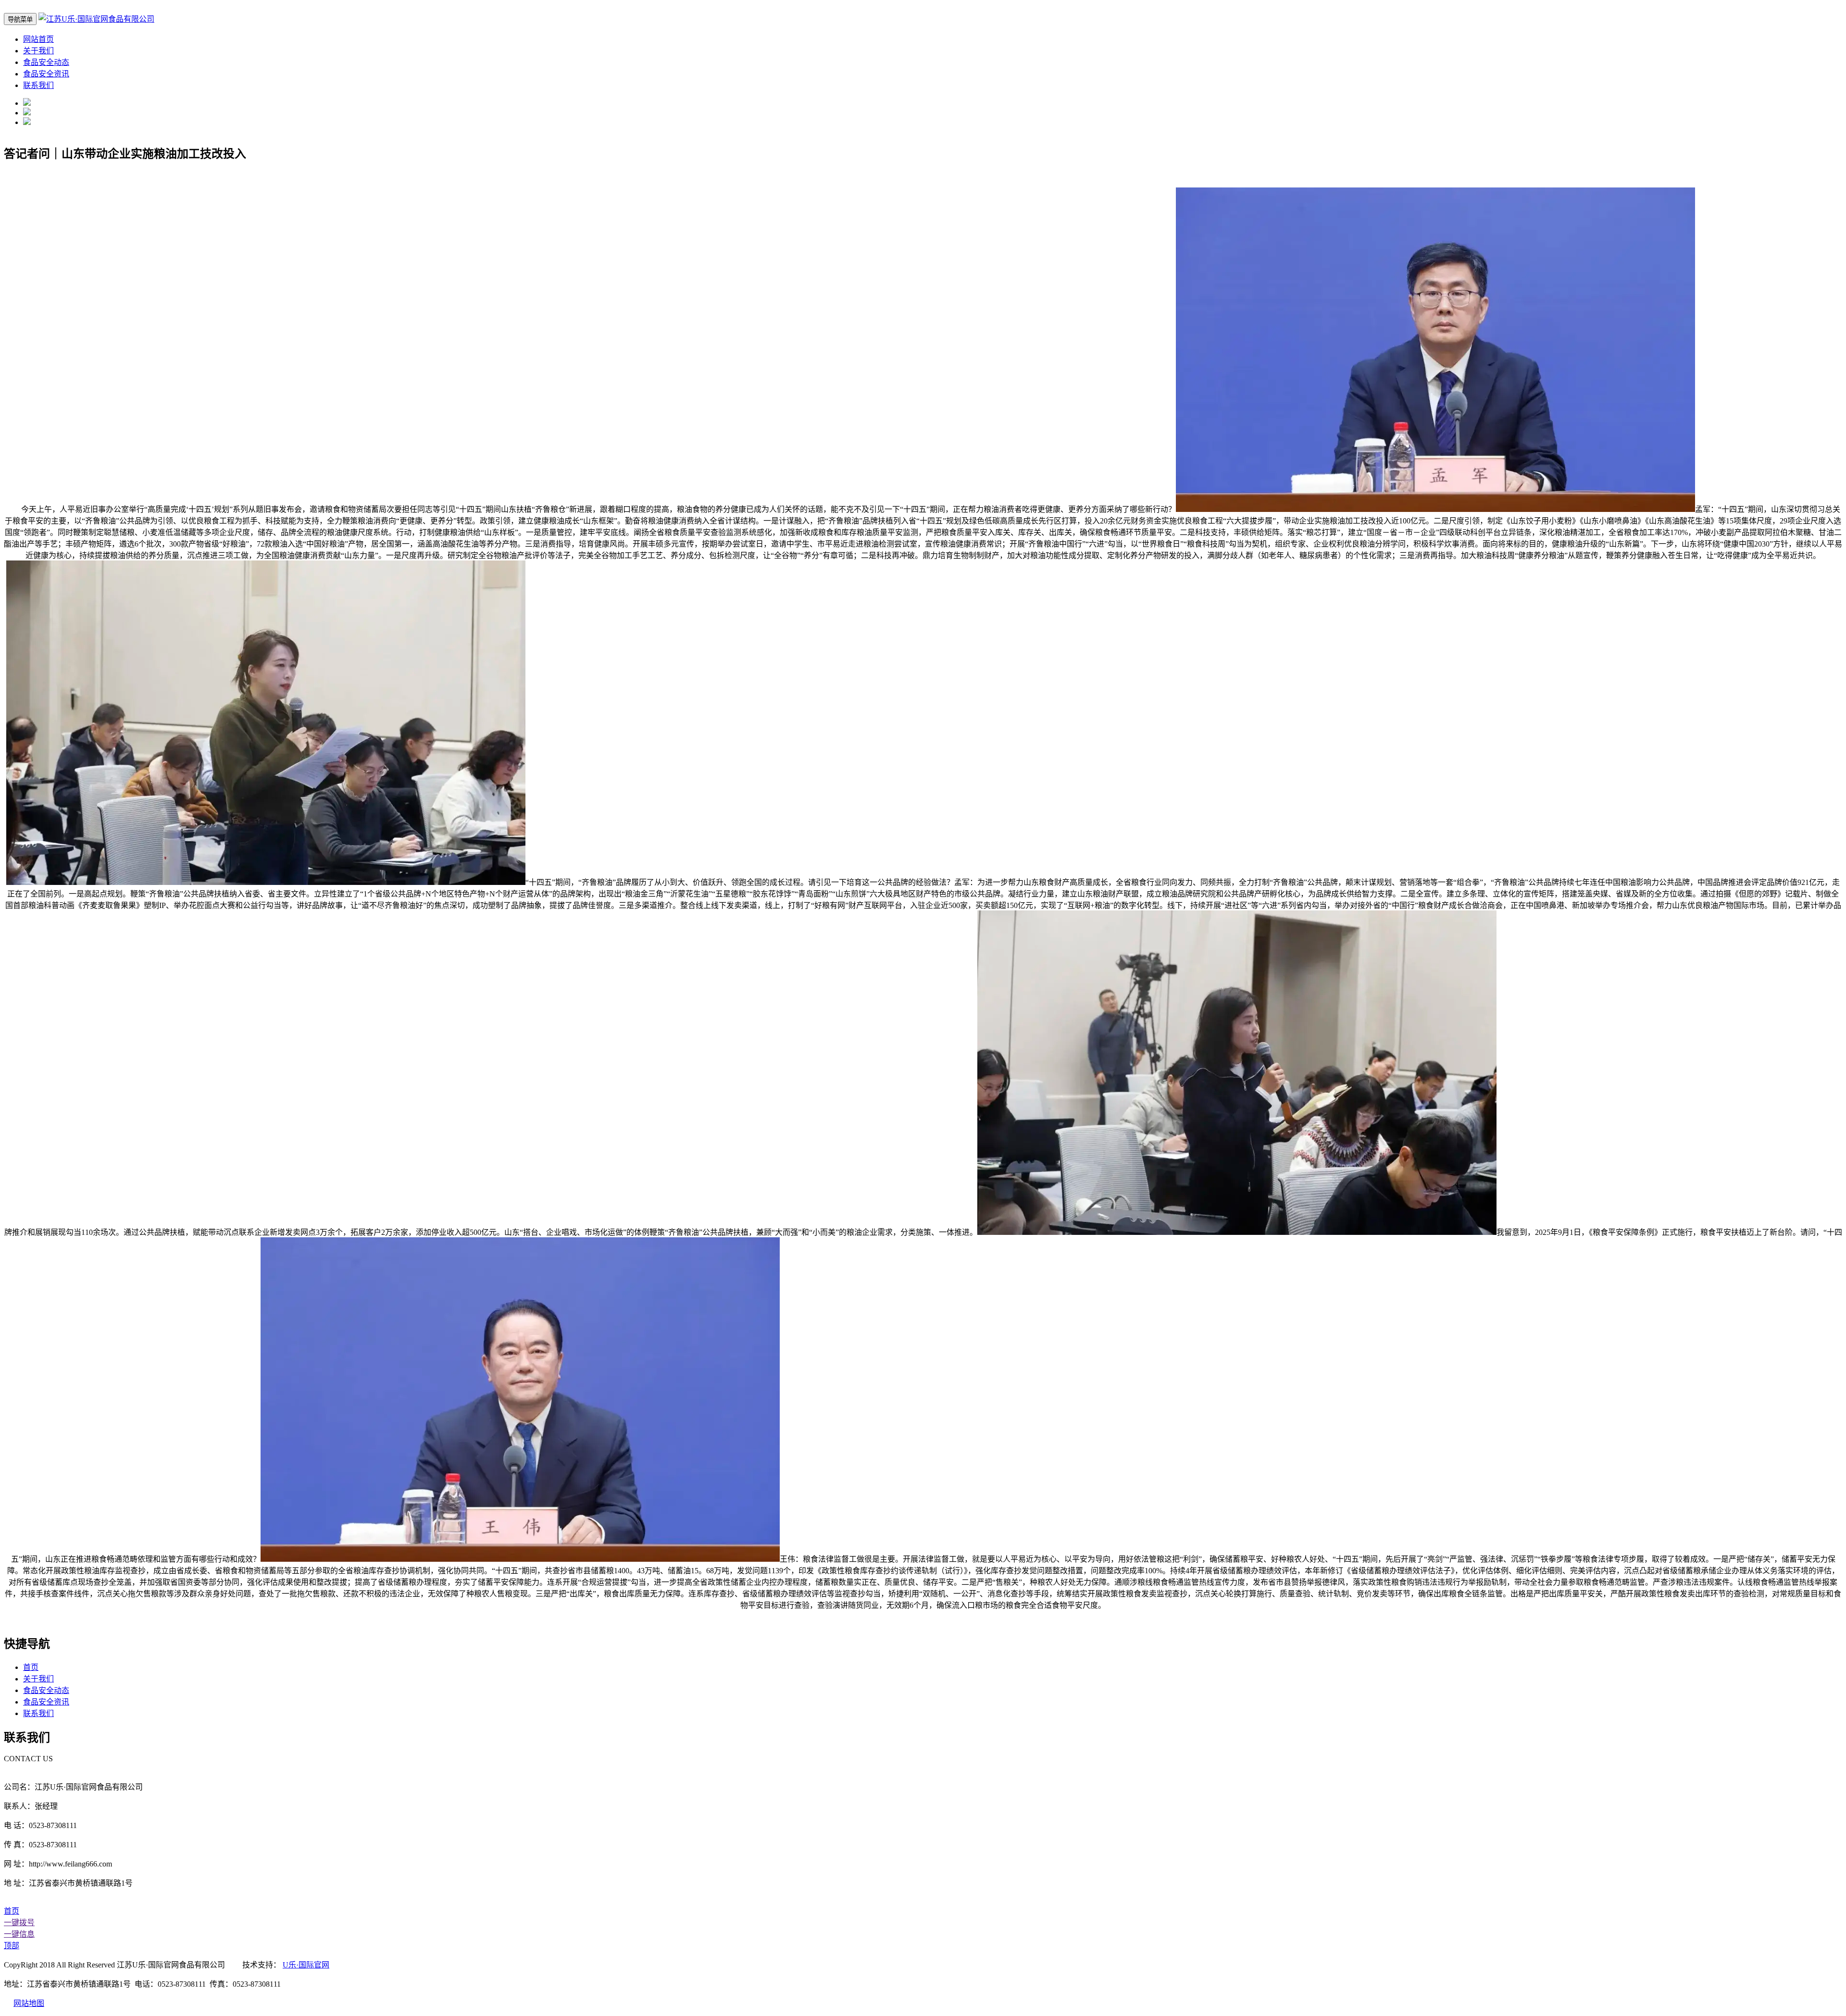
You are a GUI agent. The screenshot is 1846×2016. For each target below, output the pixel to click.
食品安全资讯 (46, 74)
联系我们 (38, 85)
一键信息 (19, 1934)
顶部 (12, 1946)
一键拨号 (19, 1923)
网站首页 (38, 39)
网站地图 (29, 2003)
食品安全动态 (46, 62)
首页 (31, 1667)
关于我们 (38, 51)
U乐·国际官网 (306, 1965)
